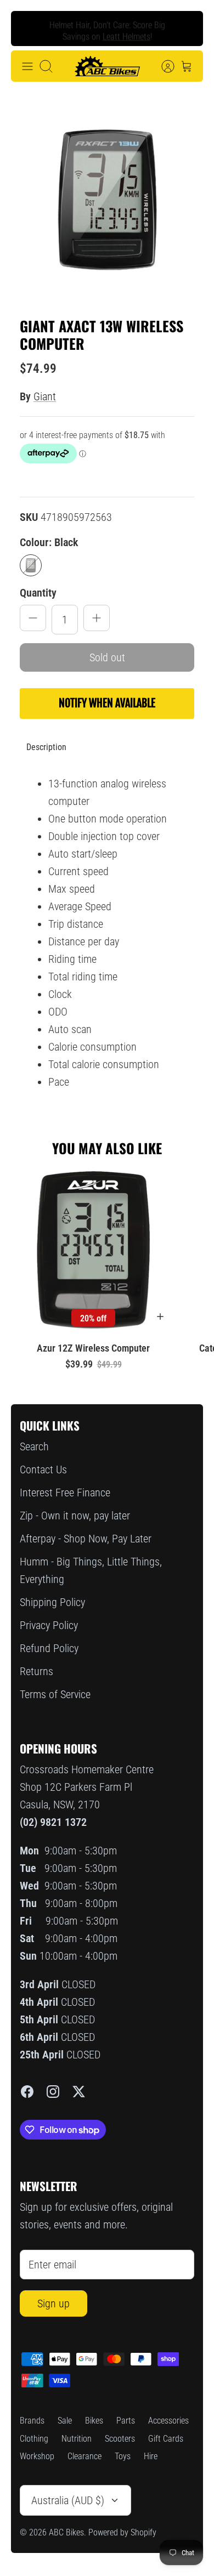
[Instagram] (53, 2092)
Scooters (120, 2439)
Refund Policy (49, 1648)
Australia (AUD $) (68, 2500)
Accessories (168, 2421)
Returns (36, 1671)
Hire (151, 2456)
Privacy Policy (49, 1625)
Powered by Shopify (122, 2532)
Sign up (54, 2303)
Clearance (85, 2456)
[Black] (31, 565)
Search (34, 1446)
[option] (107, 200)
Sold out (107, 657)
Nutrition (77, 2439)
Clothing (34, 2439)
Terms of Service (55, 1694)
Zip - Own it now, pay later (75, 1516)
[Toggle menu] (27, 66)
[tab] (46, 747)
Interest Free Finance (65, 1493)
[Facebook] (27, 2092)
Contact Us (43, 1469)
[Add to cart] (160, 1317)
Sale (65, 2421)
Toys (123, 2456)
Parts (126, 2421)
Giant (45, 396)
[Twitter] (79, 2092)
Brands (32, 2421)
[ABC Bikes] (107, 66)
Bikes (94, 2421)
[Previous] (28, 29)
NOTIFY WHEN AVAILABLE (107, 703)
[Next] (186, 29)
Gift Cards (166, 2439)
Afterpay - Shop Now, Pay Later (86, 1539)
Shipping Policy (52, 1602)
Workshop (37, 2456)
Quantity (38, 593)
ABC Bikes (66, 2532)
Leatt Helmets (126, 34)
